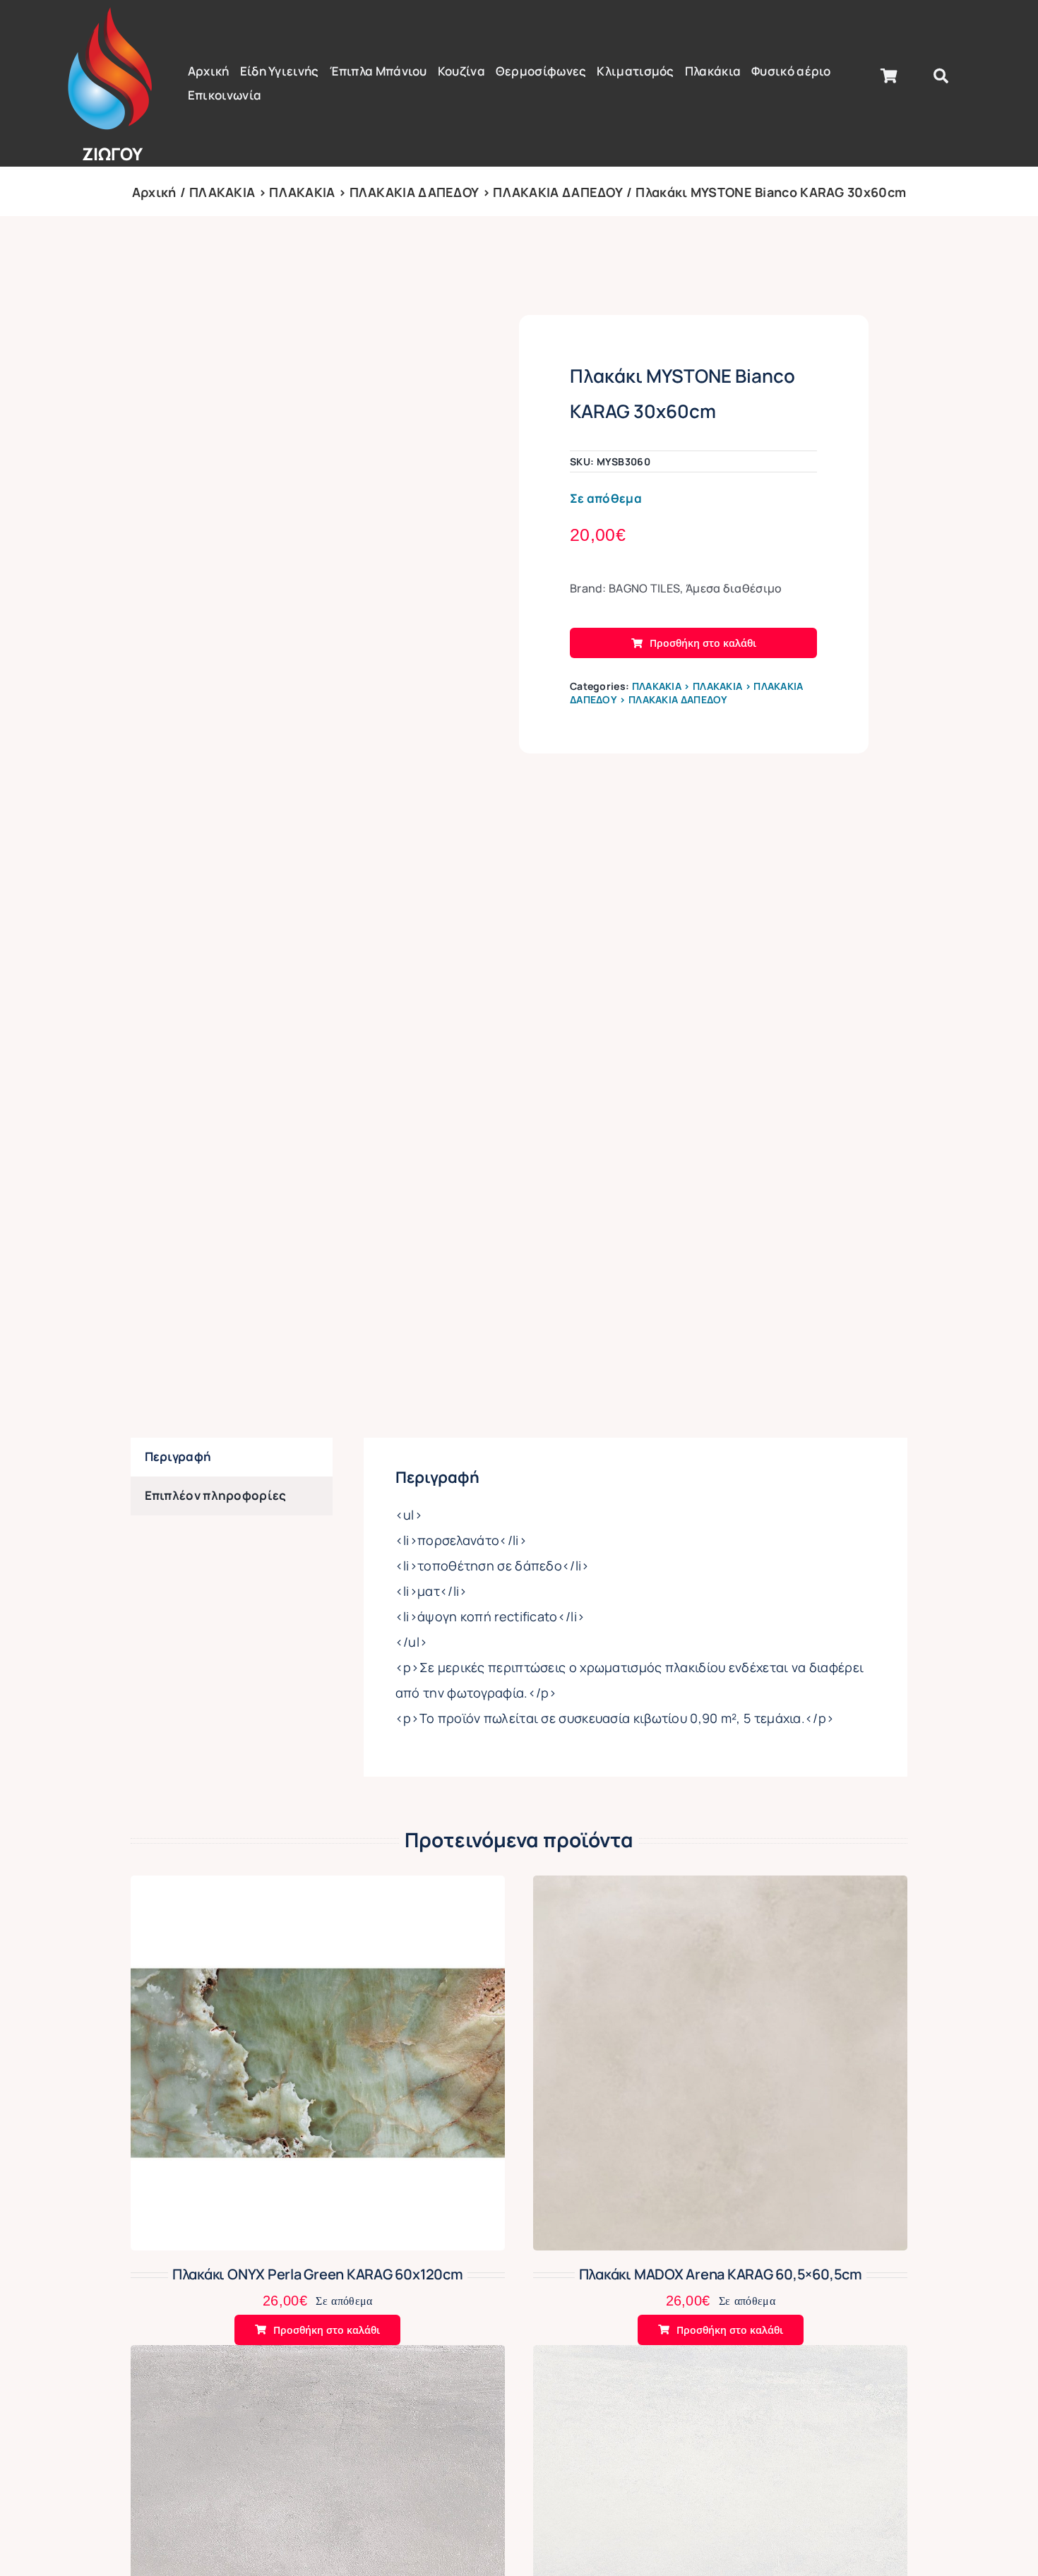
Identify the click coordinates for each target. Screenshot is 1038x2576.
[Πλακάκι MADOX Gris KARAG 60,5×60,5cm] (318, 2357)
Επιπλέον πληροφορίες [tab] (216, 1495)
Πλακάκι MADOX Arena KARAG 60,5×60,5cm (721, 2274)
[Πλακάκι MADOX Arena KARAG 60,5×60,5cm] (720, 1887)
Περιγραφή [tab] (178, 1456)
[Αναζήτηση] (941, 76)
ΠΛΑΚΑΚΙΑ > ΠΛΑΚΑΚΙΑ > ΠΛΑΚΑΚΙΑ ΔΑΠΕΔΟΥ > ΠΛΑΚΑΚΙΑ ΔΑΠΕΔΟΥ (687, 693)
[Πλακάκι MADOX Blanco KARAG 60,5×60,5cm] (720, 2357)
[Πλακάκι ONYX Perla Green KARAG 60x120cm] (318, 1887)
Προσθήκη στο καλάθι (703, 643)
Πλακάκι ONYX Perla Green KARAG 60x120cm (318, 2274)
